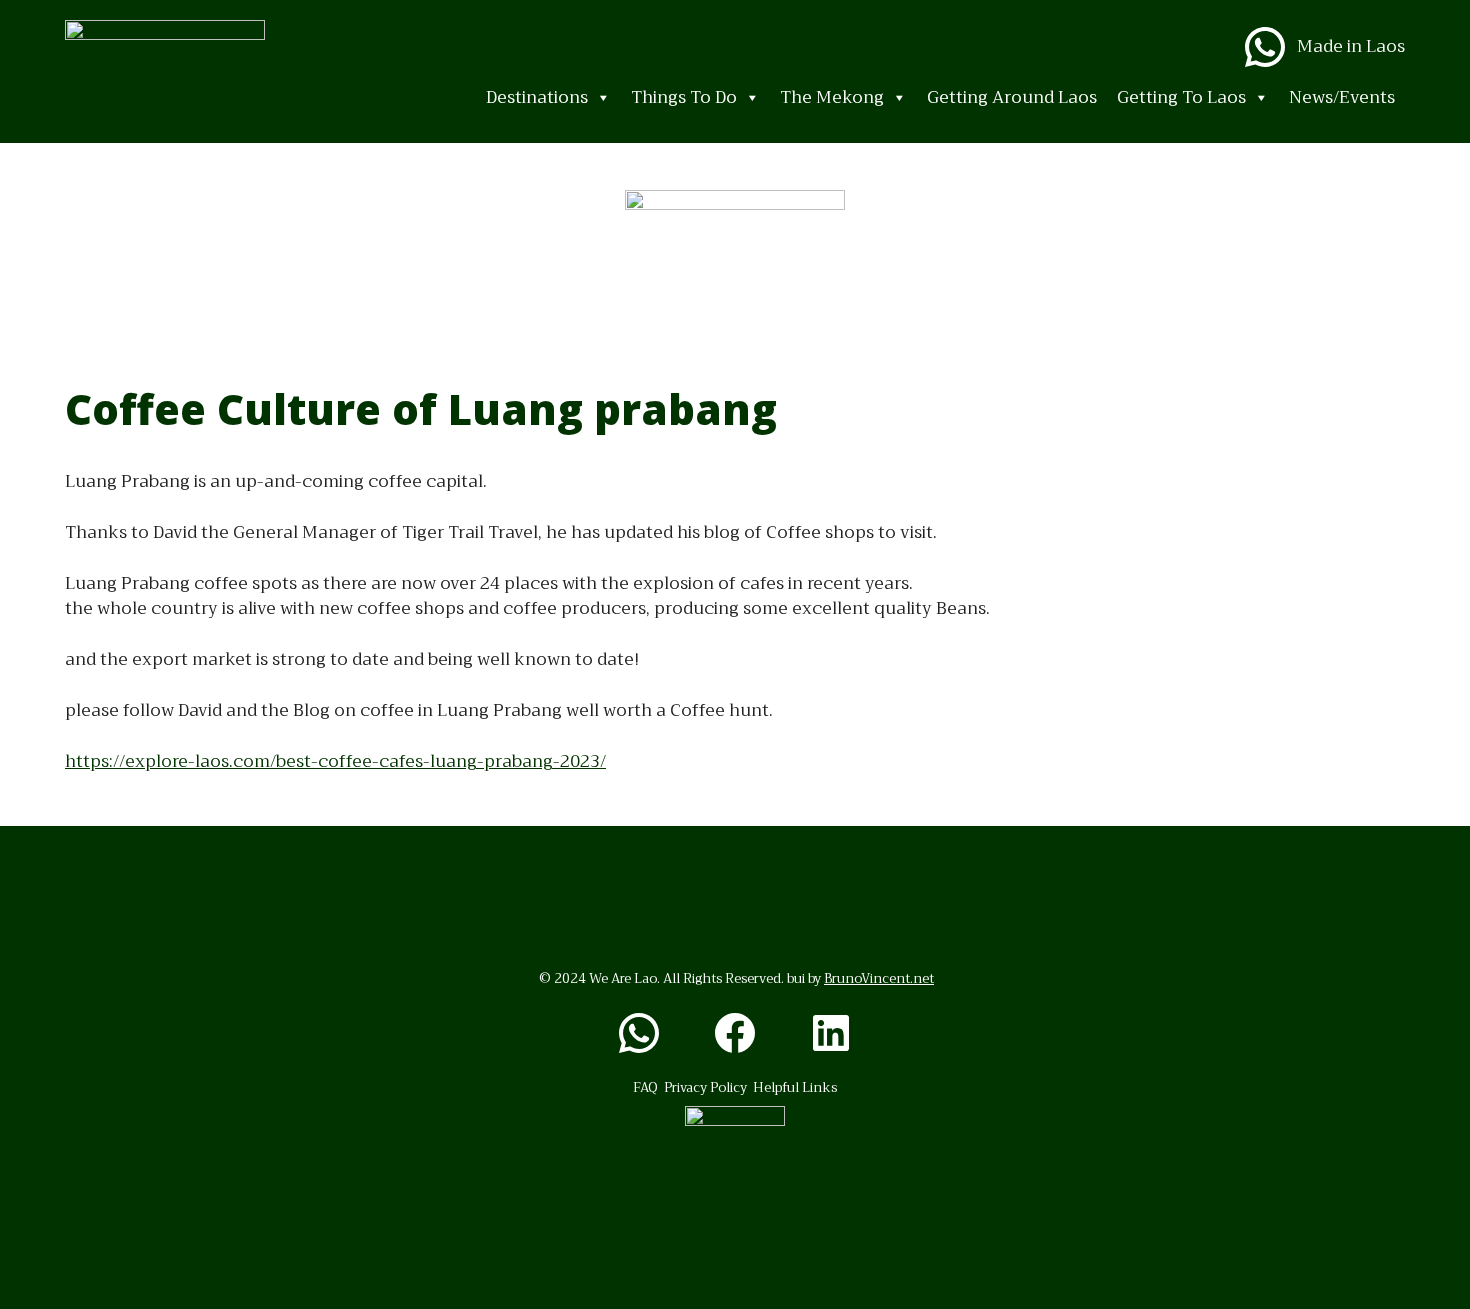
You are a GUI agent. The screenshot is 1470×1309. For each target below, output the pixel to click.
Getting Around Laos (1012, 97)
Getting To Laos (1181, 97)
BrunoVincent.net (879, 978)
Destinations (537, 97)
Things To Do (684, 97)
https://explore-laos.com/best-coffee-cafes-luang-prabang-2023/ (335, 761)
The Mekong (832, 97)
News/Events (1342, 97)
